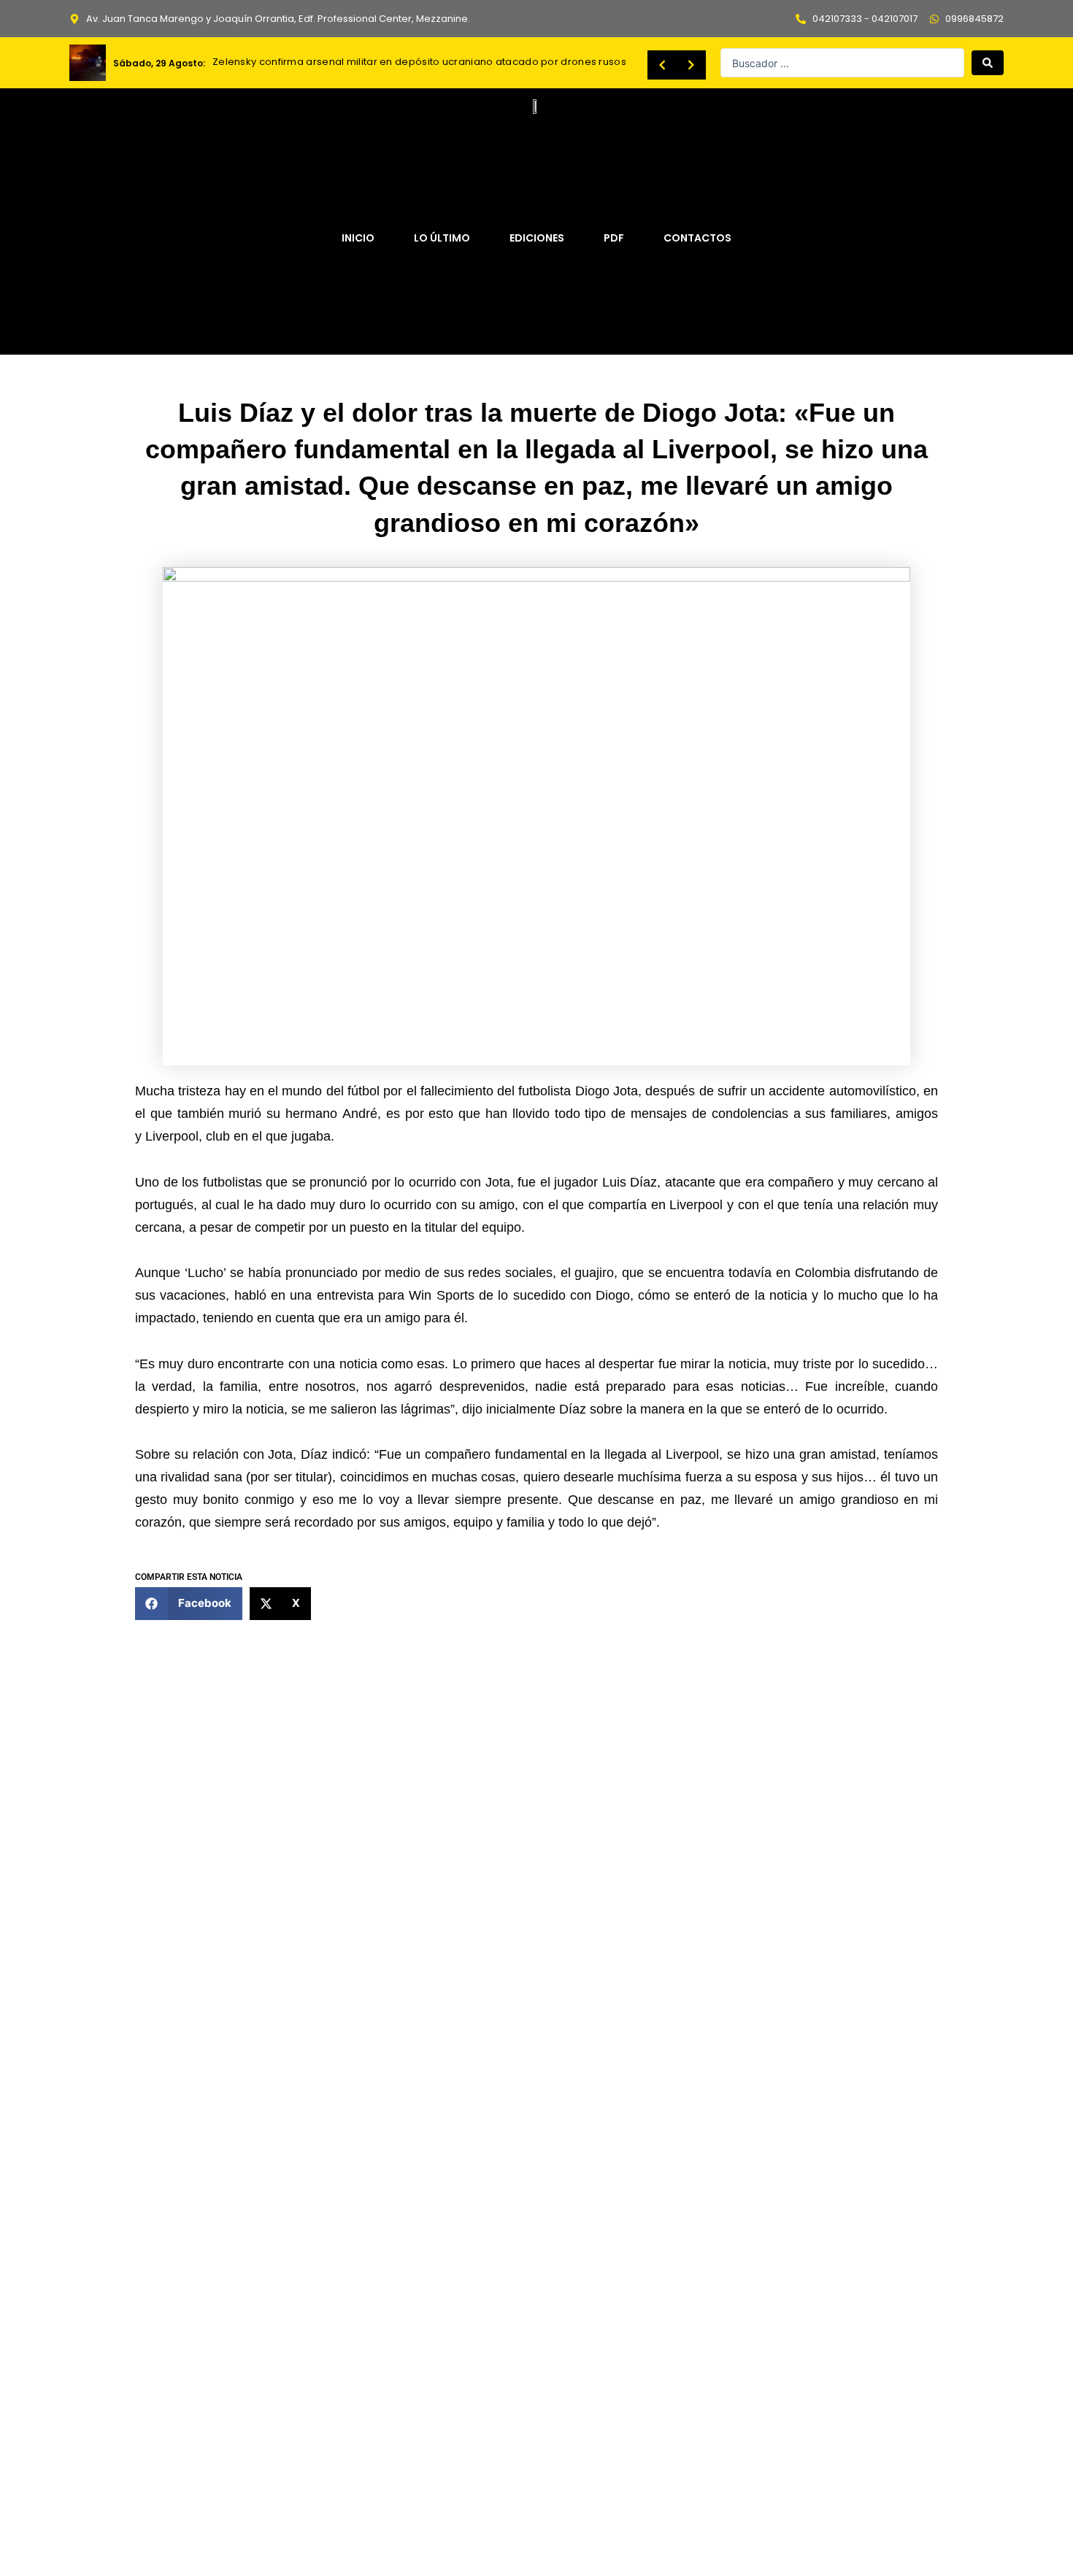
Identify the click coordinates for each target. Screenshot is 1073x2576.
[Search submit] (988, 63)
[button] (189, 1604)
